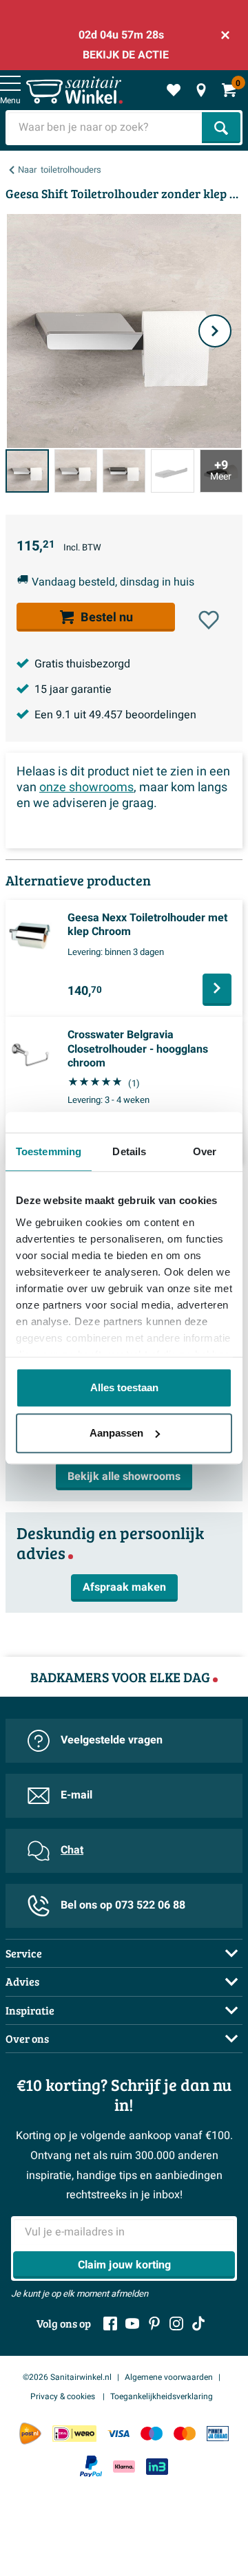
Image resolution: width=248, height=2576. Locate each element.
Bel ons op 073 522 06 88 (123, 1905)
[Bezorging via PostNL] (30, 2434)
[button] (209, 620)
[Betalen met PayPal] (91, 2467)
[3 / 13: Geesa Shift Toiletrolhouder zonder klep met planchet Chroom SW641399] (124, 471)
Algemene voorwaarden (169, 2377)
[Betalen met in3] (157, 2466)
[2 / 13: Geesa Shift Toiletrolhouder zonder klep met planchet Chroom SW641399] (76, 471)
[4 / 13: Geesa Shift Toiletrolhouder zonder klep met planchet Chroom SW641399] (172, 471)
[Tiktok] (198, 2323)
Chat (72, 1850)
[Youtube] (132, 2323)
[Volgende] (215, 331)
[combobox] (105, 128)
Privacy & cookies (64, 2396)
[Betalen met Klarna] (124, 2466)
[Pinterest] (154, 2323)
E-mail (76, 1795)
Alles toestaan (124, 1387)
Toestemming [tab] (49, 1151)
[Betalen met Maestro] (152, 2434)
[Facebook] (110, 2323)
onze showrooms (86, 787)
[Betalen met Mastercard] (185, 2434)
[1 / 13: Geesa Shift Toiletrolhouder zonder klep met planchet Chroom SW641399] (27, 471)
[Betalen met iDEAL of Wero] (74, 2434)
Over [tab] (205, 1151)
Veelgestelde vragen (112, 1740)
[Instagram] (176, 2323)
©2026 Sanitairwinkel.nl (67, 2377)
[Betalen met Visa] (118, 2434)
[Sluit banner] (225, 35)
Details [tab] (129, 1151)
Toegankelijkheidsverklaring (162, 2396)
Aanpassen (116, 1433)
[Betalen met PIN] (218, 2434)
